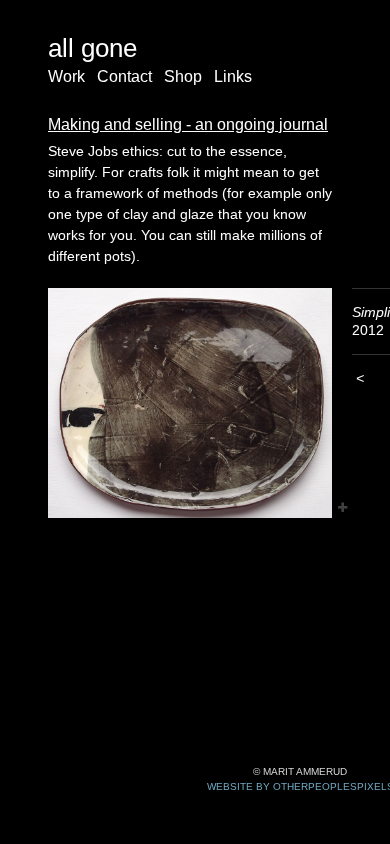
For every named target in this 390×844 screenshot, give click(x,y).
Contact (124, 76)
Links (233, 76)
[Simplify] (190, 403)
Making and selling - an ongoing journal (188, 124)
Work (66, 76)
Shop (183, 76)
